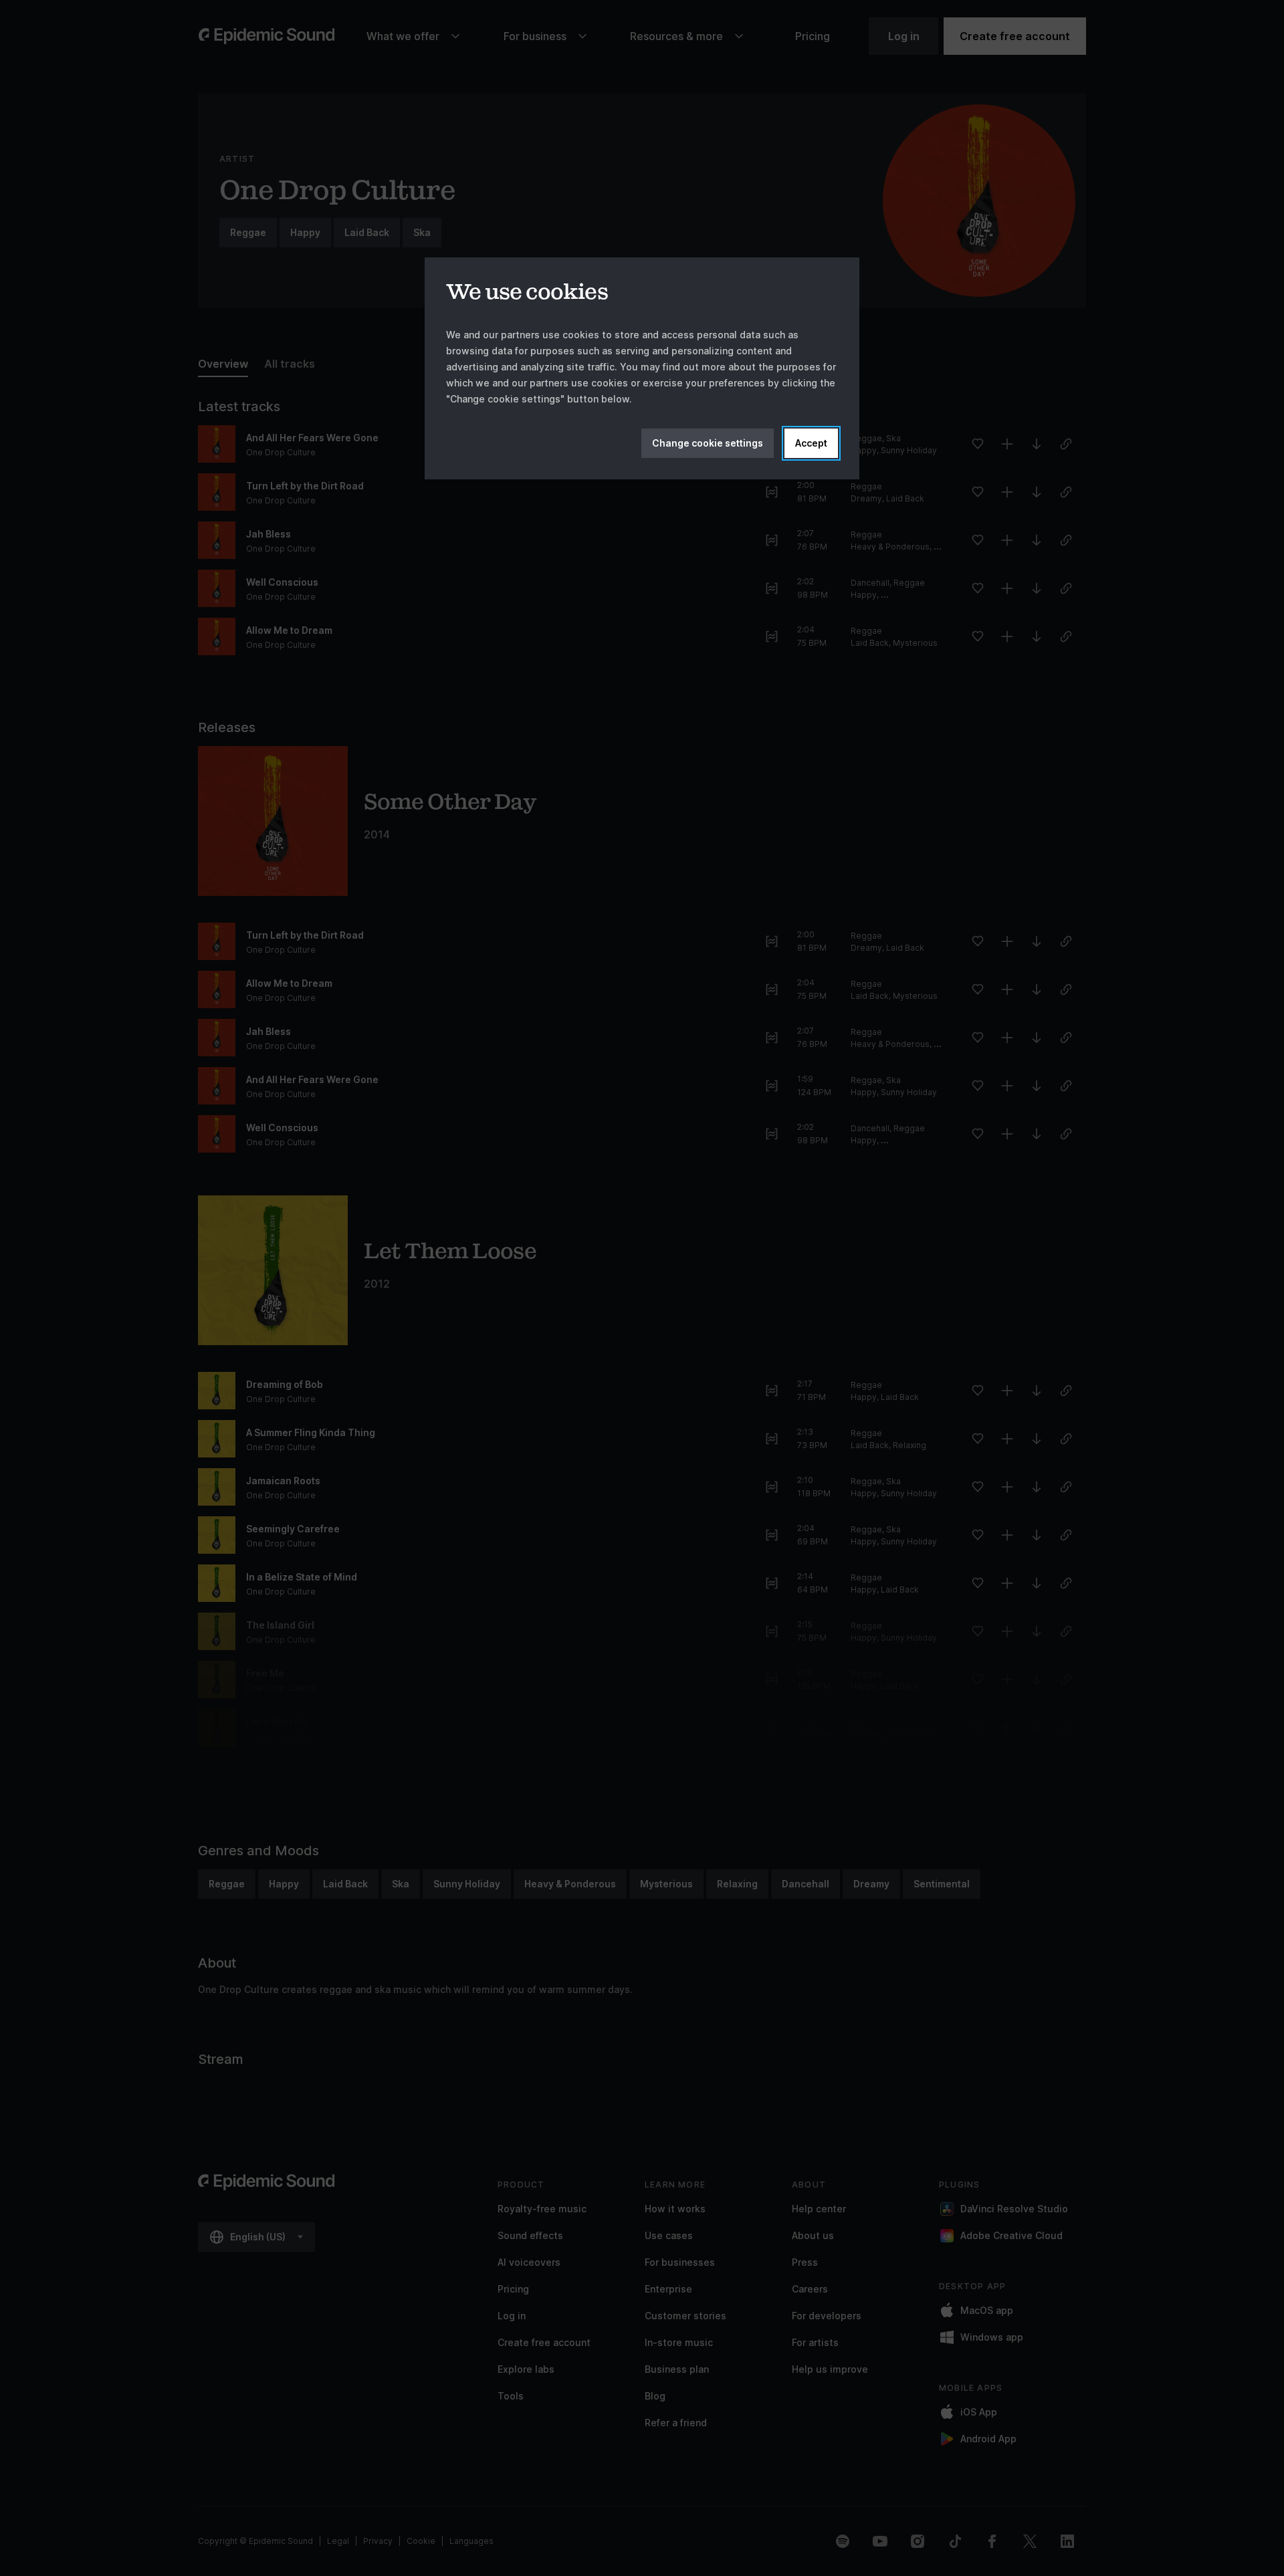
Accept (811, 443)
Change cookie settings (708, 443)
